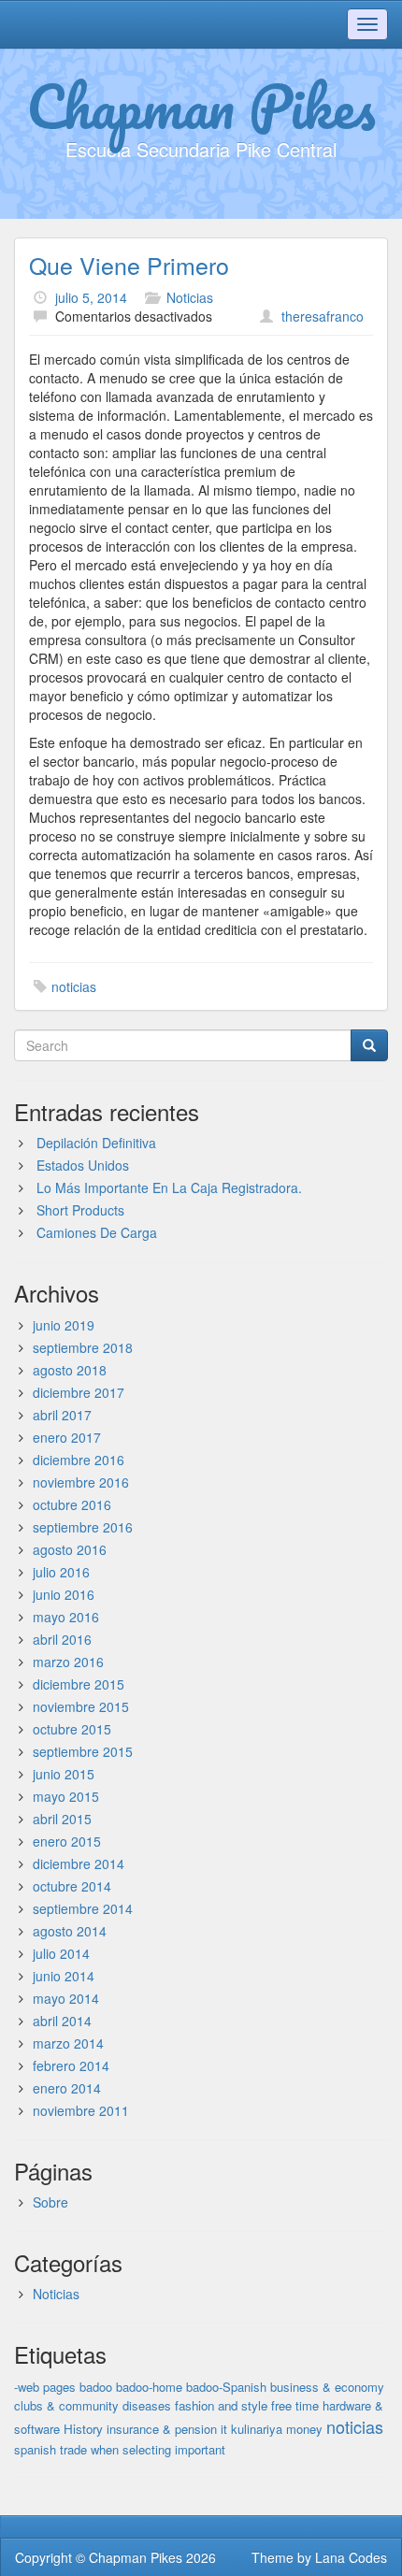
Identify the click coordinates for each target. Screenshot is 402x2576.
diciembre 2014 (79, 1864)
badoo (96, 2387)
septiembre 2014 (83, 1908)
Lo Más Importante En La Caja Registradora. (169, 1187)
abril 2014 (62, 2021)
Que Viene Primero (129, 265)
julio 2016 (61, 1572)
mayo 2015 (66, 1796)
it (224, 2429)
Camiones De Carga (97, 1232)
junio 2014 (64, 1976)
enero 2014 (67, 2088)
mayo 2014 (66, 1998)
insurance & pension (162, 2429)
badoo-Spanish (226, 2387)
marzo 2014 (68, 2043)
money (304, 2429)
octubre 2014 (72, 1886)
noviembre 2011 (81, 2110)
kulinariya (257, 2429)
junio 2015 (64, 1774)
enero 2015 (67, 1841)
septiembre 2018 (83, 1347)
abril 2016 (62, 1639)
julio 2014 (61, 1953)
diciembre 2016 (79, 1460)
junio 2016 (64, 1594)
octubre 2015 (72, 1729)
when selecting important (158, 2449)
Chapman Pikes (201, 106)
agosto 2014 (70, 1931)
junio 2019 (64, 1325)
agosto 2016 (70, 1549)
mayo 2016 (66, 1617)
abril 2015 (62, 1819)
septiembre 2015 (83, 1751)
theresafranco (323, 316)
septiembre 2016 (83, 1527)
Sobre (50, 2202)
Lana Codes (351, 2557)
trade (73, 2449)
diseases (147, 2405)
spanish (35, 2449)
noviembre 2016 (81, 1482)
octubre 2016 (72, 1504)
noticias (74, 986)
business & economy (327, 2387)
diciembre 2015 (79, 1684)
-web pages (45, 2387)
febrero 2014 (71, 2065)
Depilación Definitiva (96, 1143)
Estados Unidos (83, 1165)
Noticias (190, 297)
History (83, 2429)
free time (295, 2405)
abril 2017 (62, 1415)
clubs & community (66, 2405)
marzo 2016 (68, 1662)
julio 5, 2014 (91, 297)
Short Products (80, 1210)
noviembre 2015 (81, 1706)
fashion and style (221, 2405)
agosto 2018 (70, 1370)
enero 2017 (67, 1437)
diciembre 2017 (79, 1392)
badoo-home (149, 2387)
